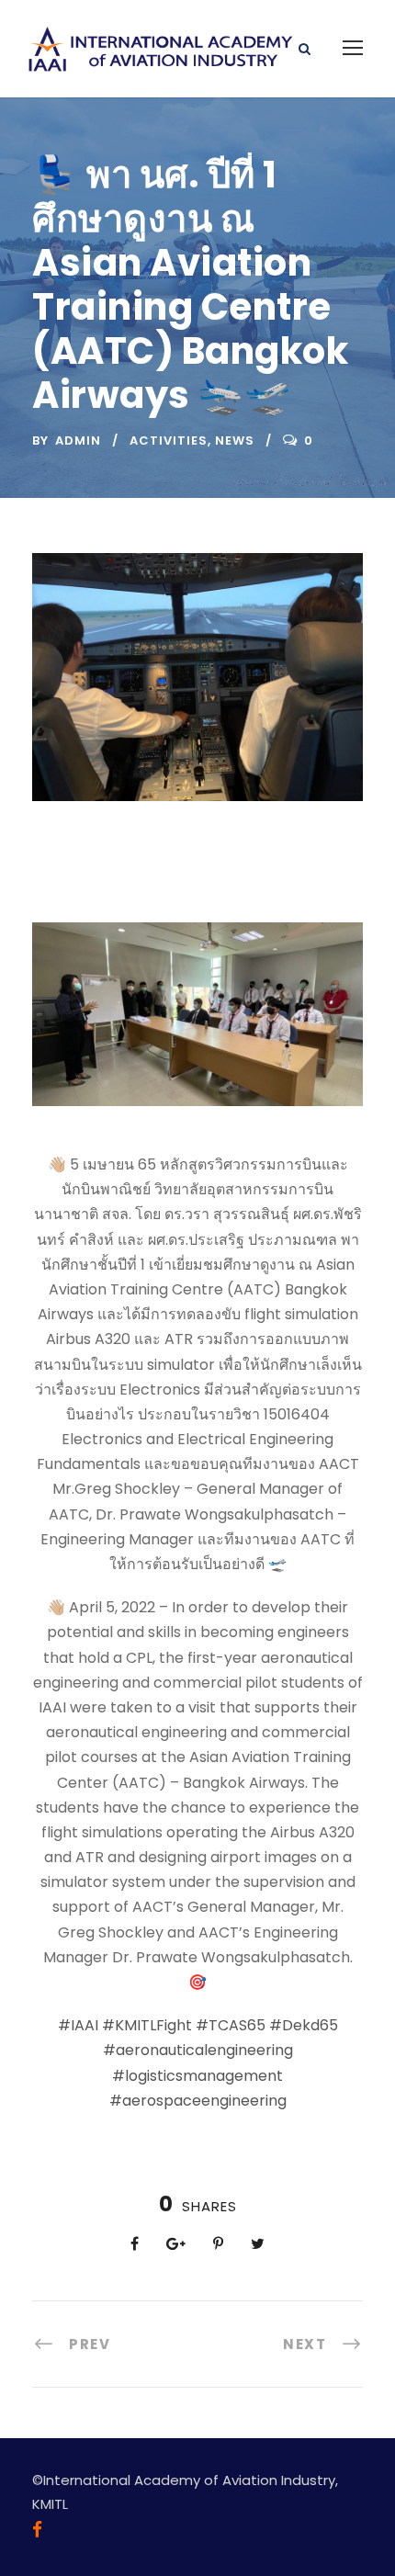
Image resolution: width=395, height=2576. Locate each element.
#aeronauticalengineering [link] (198, 2050)
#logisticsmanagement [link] (197, 2076)
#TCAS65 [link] (231, 2025)
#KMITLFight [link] (147, 2025)
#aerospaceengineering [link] (198, 2101)
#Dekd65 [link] (304, 2025)
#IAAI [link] (78, 2025)
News (235, 441)
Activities (169, 441)
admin (78, 441)
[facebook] (37, 2530)
